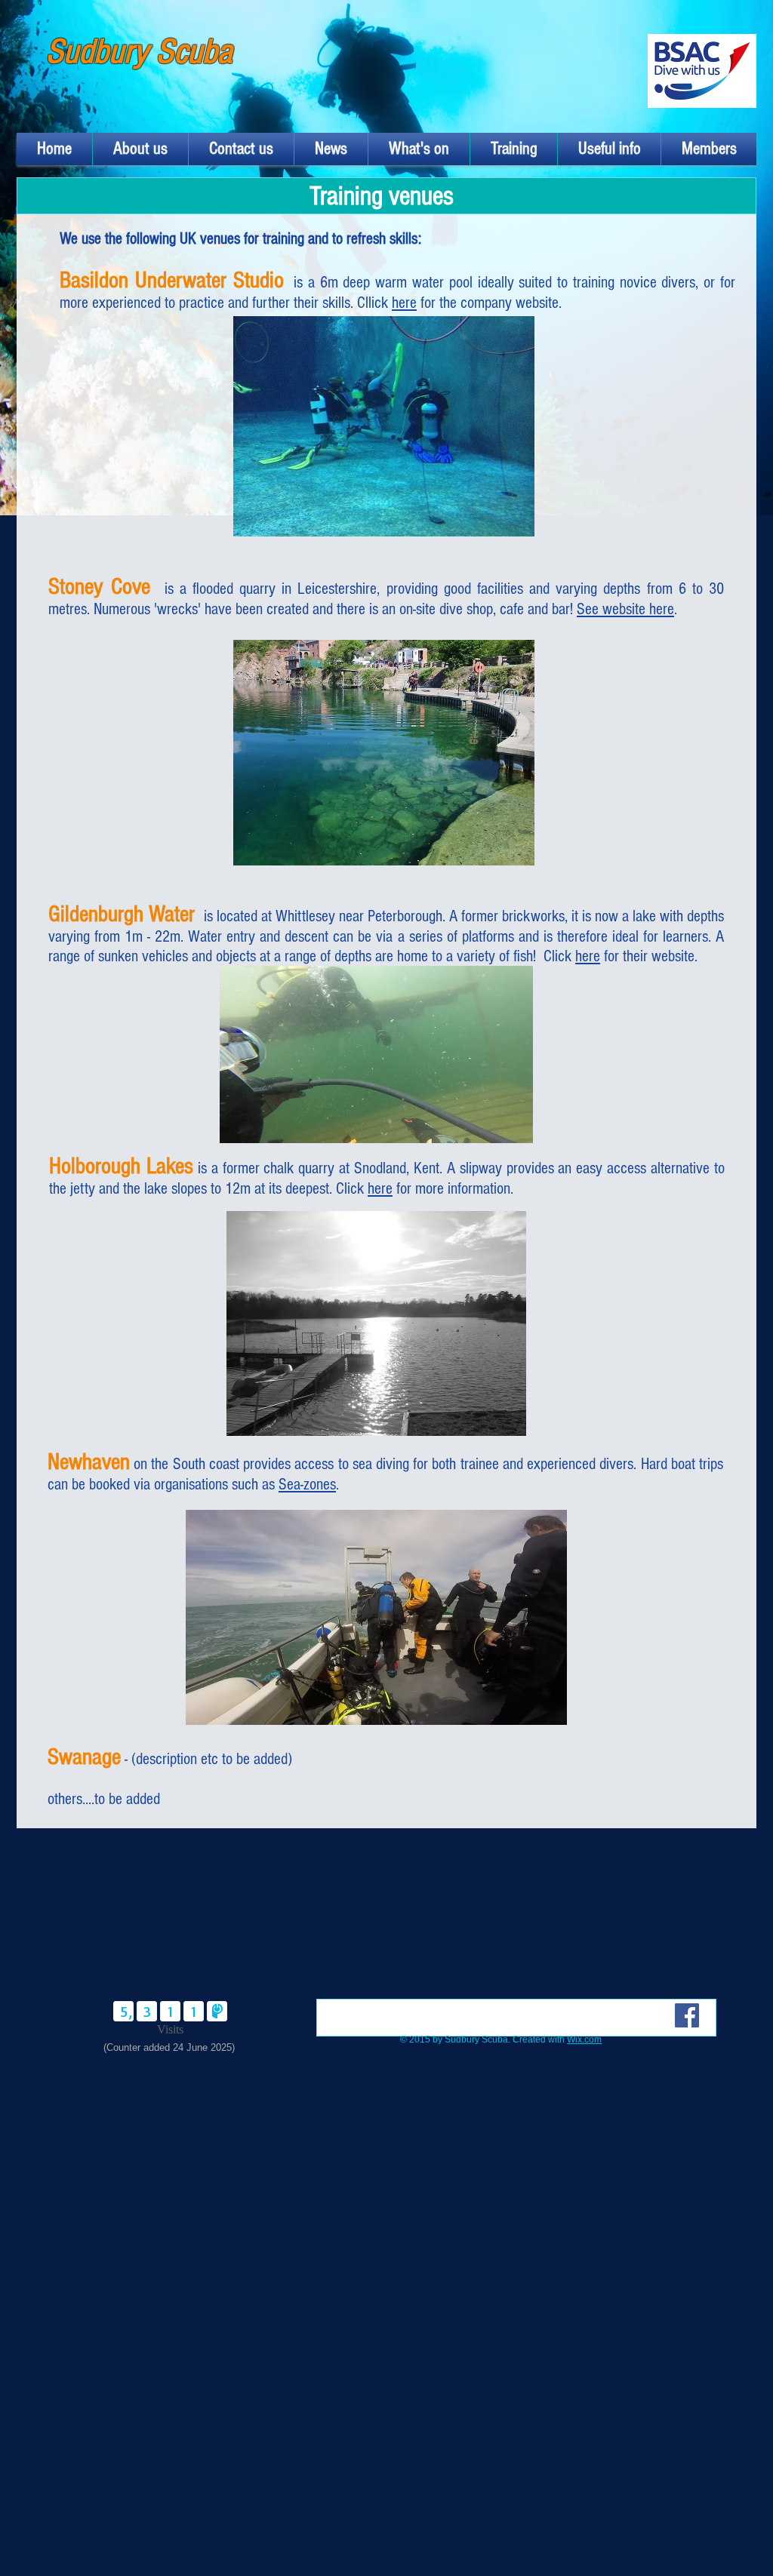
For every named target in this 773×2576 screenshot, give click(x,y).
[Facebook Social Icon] (687, 2015)
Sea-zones (307, 1485)
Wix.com (584, 2040)
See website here (625, 609)
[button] (140, 149)
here (404, 303)
